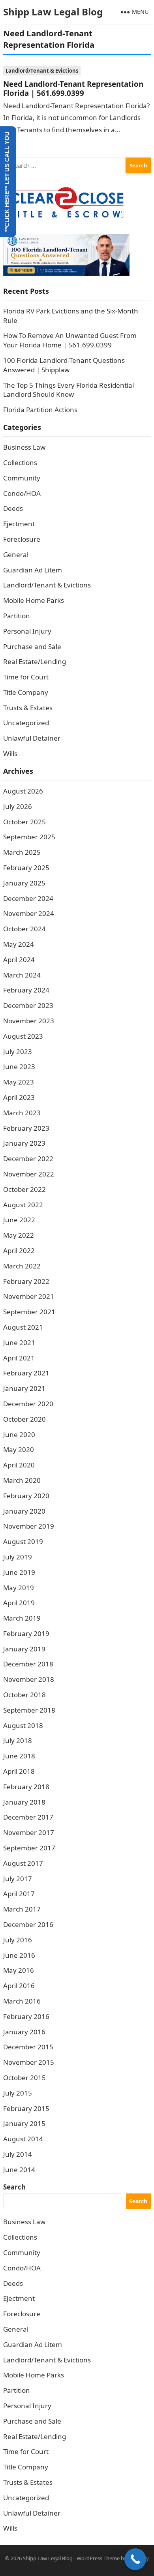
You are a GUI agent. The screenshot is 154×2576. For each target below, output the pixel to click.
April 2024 (19, 960)
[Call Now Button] (135, 2559)
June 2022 (19, 1220)
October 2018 (24, 1695)
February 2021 (26, 1373)
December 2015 (28, 2047)
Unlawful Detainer (32, 738)
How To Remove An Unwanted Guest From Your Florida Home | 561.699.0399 (70, 340)
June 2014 (19, 2170)
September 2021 (29, 1312)
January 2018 (24, 1802)
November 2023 (29, 1021)
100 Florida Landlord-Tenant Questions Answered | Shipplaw (64, 365)
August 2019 (23, 1541)
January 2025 (24, 883)
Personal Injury (27, 631)
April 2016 (19, 1986)
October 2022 (24, 1189)
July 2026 (18, 806)
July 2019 (18, 1557)
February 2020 (26, 1496)
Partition (17, 616)
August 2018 (23, 1725)
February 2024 (26, 990)
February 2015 (26, 2108)
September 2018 (29, 1710)
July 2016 (18, 1940)
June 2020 (19, 1434)
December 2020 (28, 1404)
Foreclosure (22, 539)
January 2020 (24, 1511)
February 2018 (26, 1787)
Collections (20, 462)
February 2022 (26, 1281)
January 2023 (24, 1143)
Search (14, 2187)
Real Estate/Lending (35, 661)
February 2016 (26, 2016)
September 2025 (29, 837)
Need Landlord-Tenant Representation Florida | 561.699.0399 (73, 88)
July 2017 (18, 1879)
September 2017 (29, 1848)
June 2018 (19, 1756)
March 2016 (22, 2001)
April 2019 (19, 1603)
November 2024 (29, 913)
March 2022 (22, 1266)
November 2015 (29, 2062)
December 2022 (28, 1159)
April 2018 (19, 1771)
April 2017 (19, 1894)
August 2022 (23, 1205)
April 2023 (19, 1097)
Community (22, 478)
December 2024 (28, 898)
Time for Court (26, 677)
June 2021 (19, 1342)
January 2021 (24, 1388)
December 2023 (28, 1005)
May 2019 (19, 1588)
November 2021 (29, 1296)
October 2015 (24, 2078)
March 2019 (22, 1618)
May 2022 (19, 1235)
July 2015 (18, 2093)
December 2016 (28, 1924)
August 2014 (23, 2139)
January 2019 (24, 1649)
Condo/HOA (22, 493)
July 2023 (18, 1052)
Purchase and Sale (32, 646)
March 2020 (22, 1480)
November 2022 (29, 1174)
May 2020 (19, 1449)
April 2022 (19, 1250)
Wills (10, 753)
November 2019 (29, 1526)
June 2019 (19, 1572)
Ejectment (19, 524)
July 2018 (18, 1740)
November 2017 (29, 1832)
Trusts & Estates (28, 708)
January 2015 (24, 2123)
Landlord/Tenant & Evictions (42, 71)
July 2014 (18, 2154)
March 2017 (22, 1909)
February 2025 (26, 868)
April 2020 (19, 1465)
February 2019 (26, 1633)
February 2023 (26, 1128)
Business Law (24, 447)
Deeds (13, 508)
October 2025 (24, 822)
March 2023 (22, 1113)
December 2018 (28, 1664)
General (16, 554)
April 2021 (19, 1358)
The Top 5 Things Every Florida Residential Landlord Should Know (69, 390)
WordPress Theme (98, 2558)
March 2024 (22, 975)
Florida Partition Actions (41, 410)
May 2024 (19, 944)
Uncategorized (26, 723)
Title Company (26, 692)
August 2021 (23, 1327)
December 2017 (28, 1817)
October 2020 (24, 1419)
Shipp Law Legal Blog (53, 12)
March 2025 (22, 852)
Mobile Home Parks (34, 600)
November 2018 (29, 1679)
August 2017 (23, 1863)
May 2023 (19, 1082)
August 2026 (23, 791)
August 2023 (23, 1036)
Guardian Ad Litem (33, 570)
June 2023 (19, 1067)
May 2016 (19, 1970)
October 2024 (24, 929)
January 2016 (24, 2032)
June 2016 (19, 1955)
